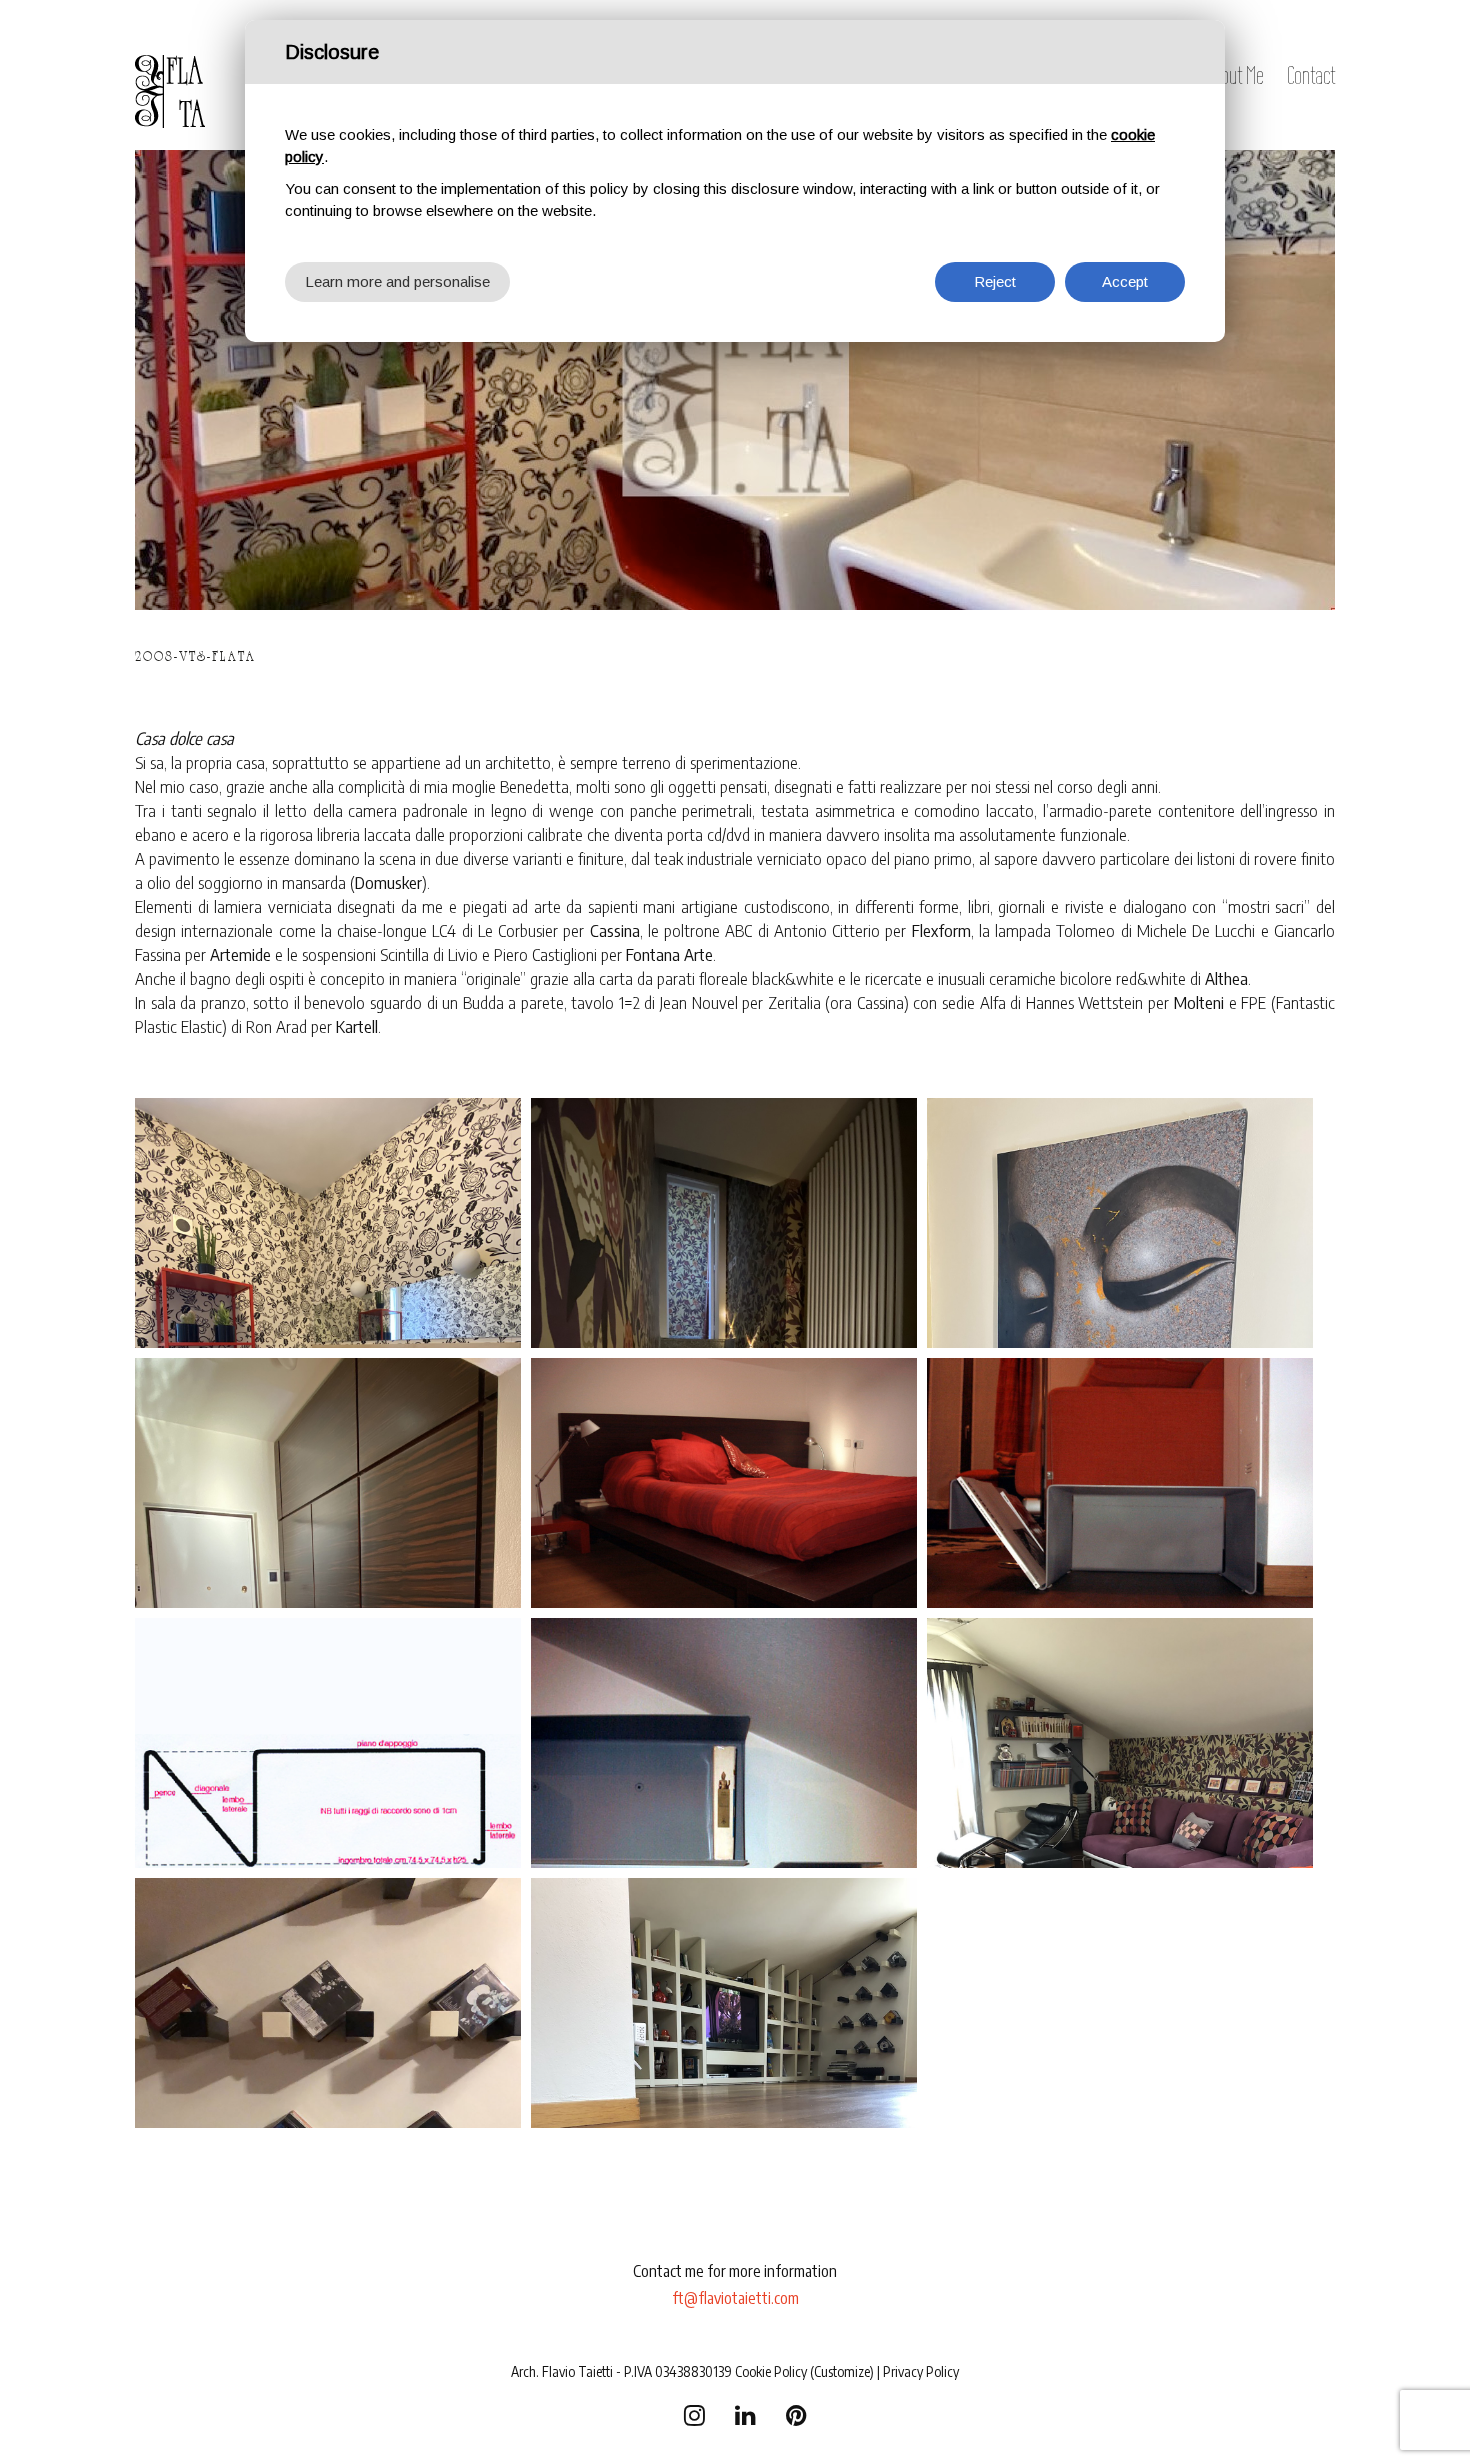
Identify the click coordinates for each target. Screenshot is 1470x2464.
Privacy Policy (921, 2371)
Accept (1125, 281)
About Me (1234, 75)
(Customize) (842, 2371)
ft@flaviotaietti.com (735, 2298)
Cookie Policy (771, 2371)
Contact (1311, 75)
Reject (995, 281)
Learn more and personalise (397, 281)
